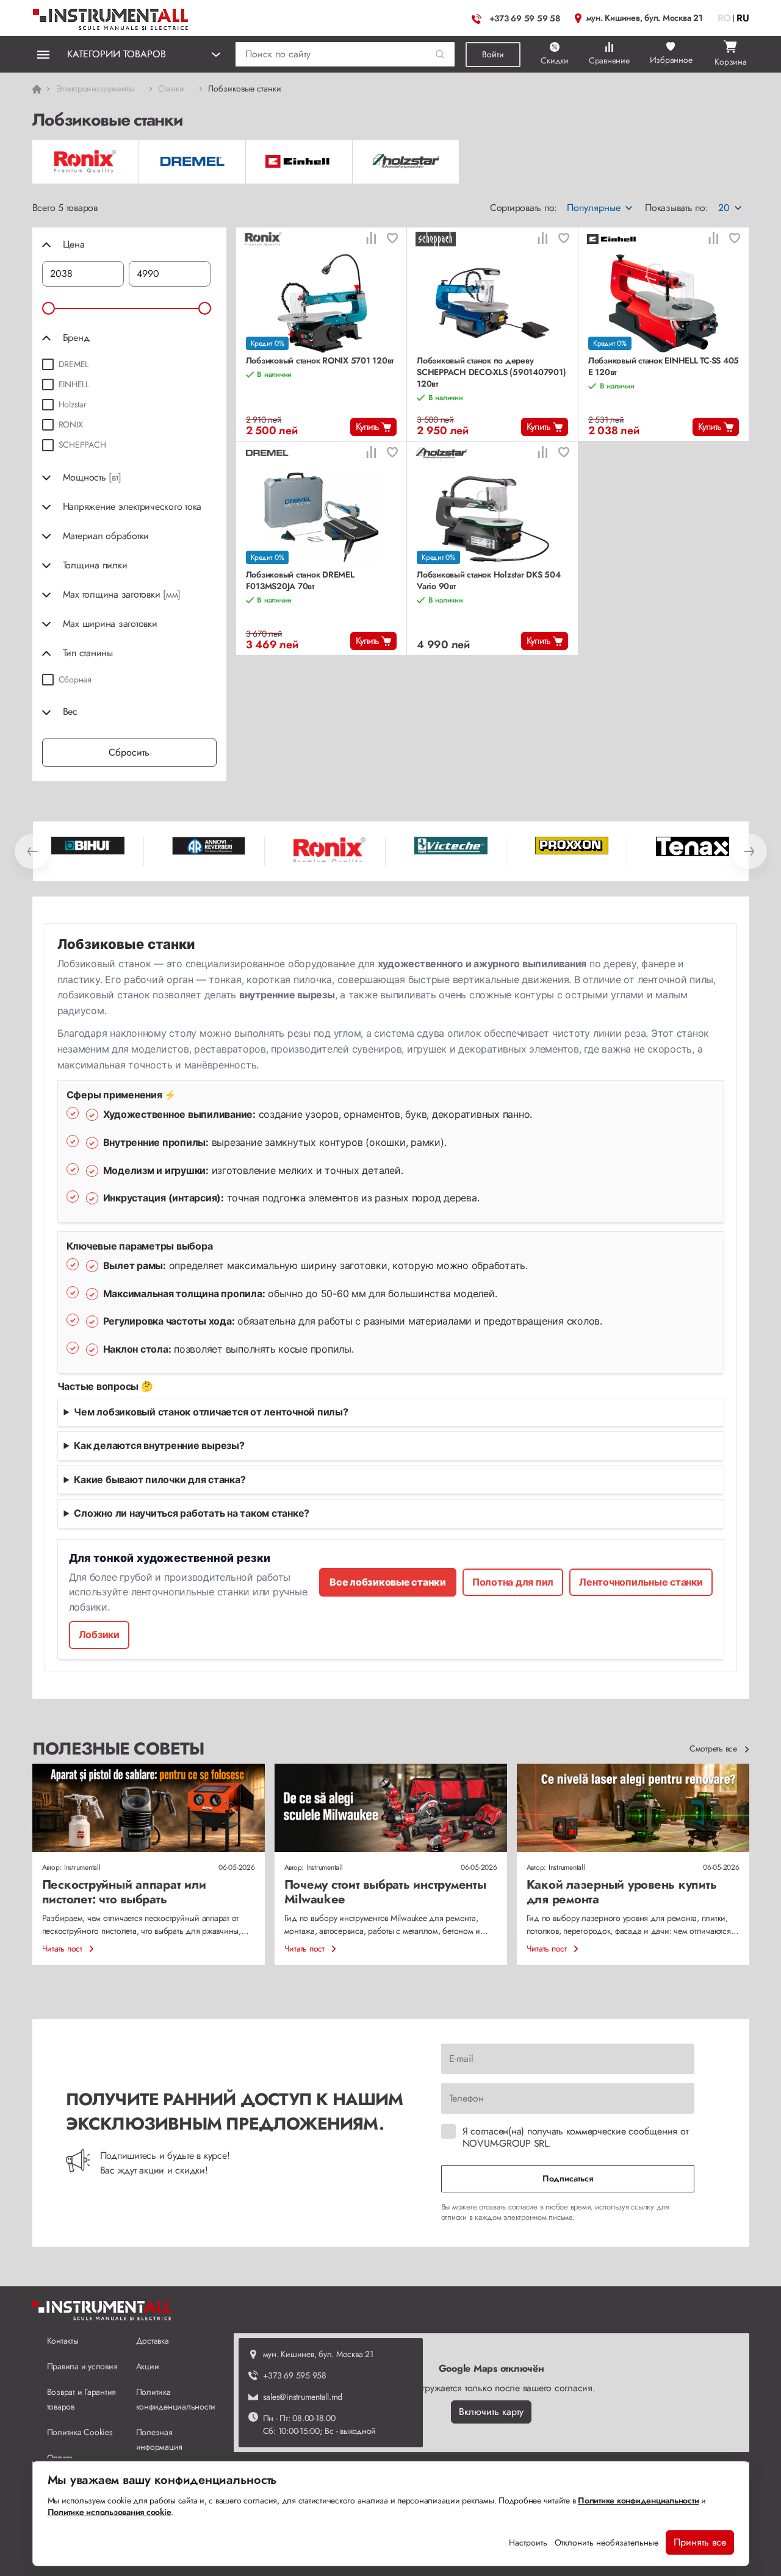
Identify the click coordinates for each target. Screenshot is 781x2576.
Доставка (153, 2341)
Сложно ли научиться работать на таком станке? (192, 1513)
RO (725, 18)
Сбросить (129, 752)
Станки (171, 88)
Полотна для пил (513, 1582)
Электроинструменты (95, 88)
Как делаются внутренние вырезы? (159, 1445)
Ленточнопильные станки (641, 1582)
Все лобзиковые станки (388, 1582)
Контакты (63, 2341)
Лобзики (99, 1634)
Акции (148, 2366)
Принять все (700, 2542)
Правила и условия (82, 2366)
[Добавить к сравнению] (371, 239)
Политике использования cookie (110, 2512)
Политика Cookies (80, 2432)
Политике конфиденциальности (638, 2500)
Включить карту (491, 2412)
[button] (440, 55)
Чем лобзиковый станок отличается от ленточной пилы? (211, 1412)
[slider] (49, 308)
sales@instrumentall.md (303, 2397)
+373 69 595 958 (295, 2375)
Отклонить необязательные (606, 2542)
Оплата (60, 2458)
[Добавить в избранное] (392, 239)
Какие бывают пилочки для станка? (160, 1479)
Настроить (528, 2542)
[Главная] (111, 17)
